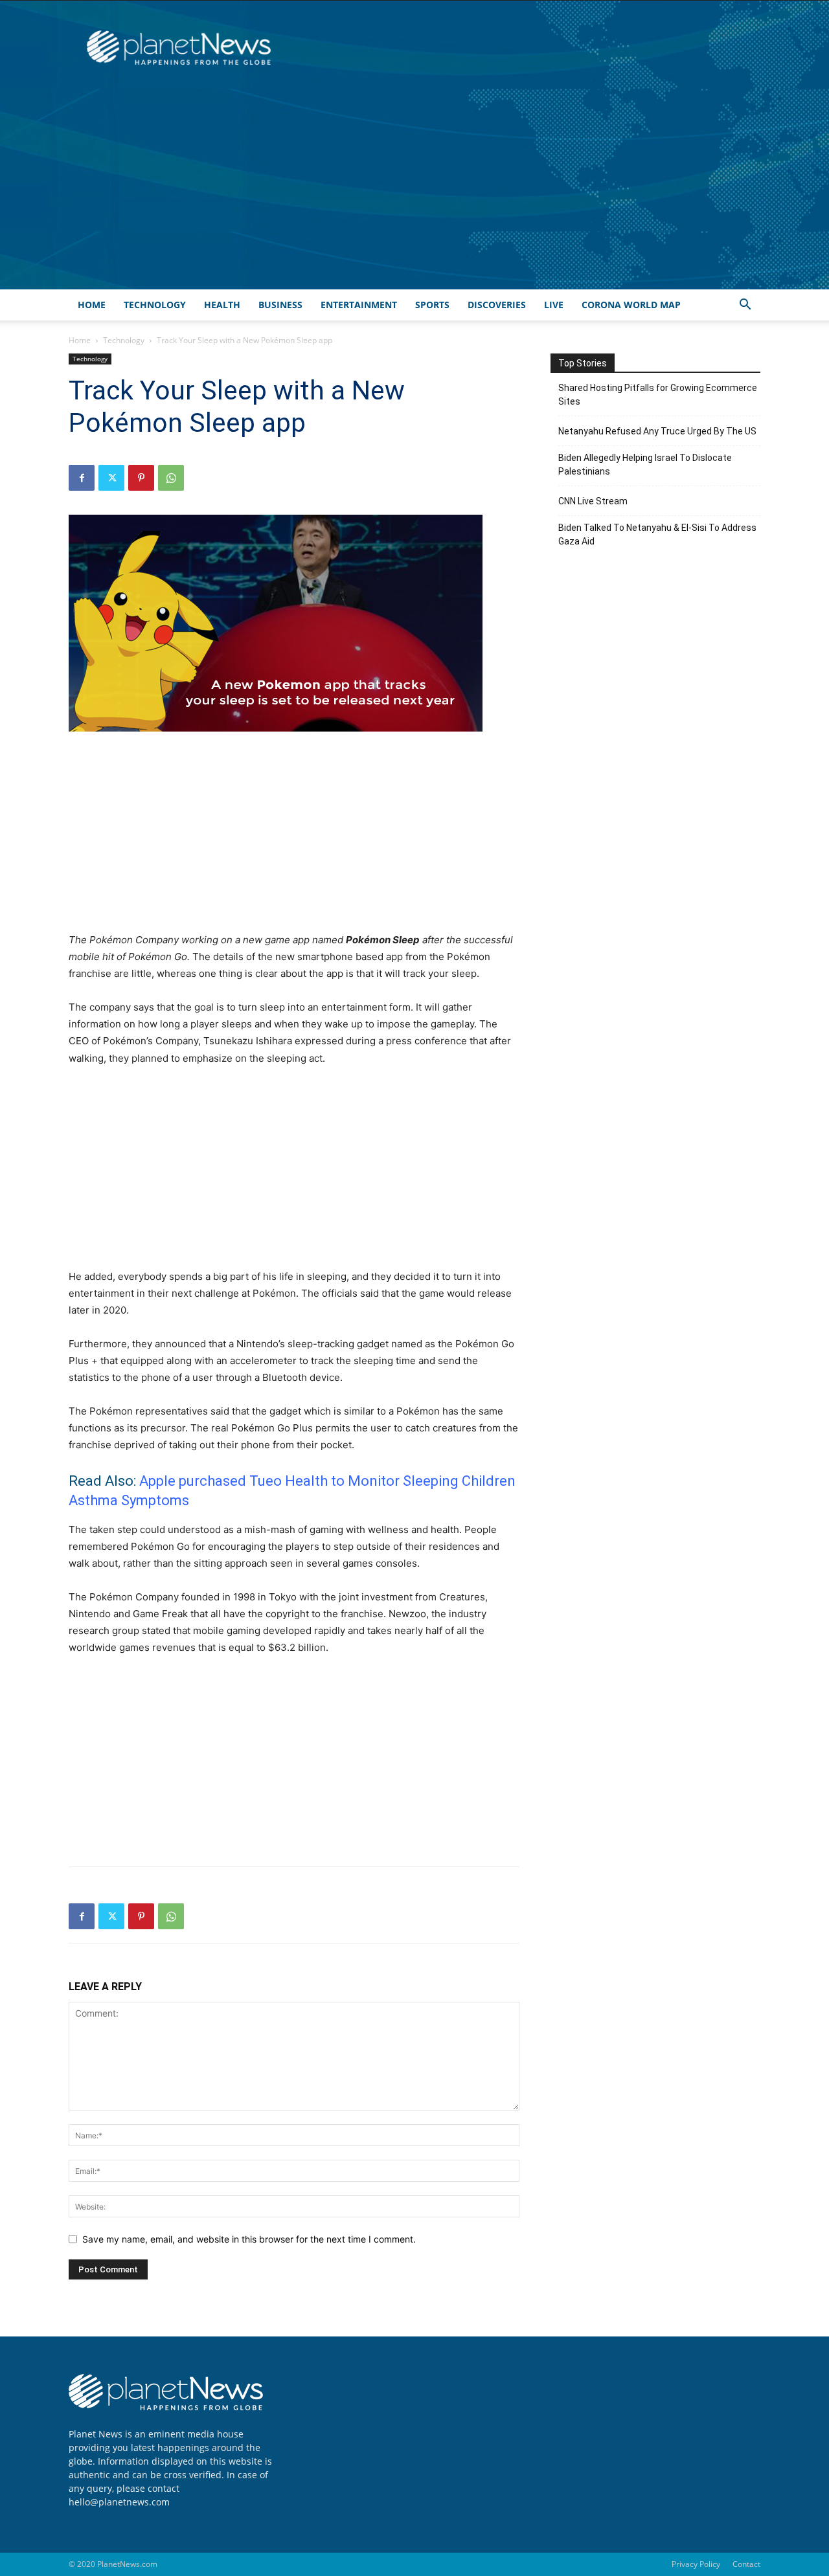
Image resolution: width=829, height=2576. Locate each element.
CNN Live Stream (593, 501)
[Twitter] (111, 478)
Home (92, 305)
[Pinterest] (141, 478)
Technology (155, 305)
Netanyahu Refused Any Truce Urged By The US (657, 431)
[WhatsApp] (171, 478)
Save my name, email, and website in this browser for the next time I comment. (249, 2239)
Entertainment (359, 305)
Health (222, 305)
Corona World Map (631, 305)
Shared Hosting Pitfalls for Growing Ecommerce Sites (658, 395)
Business (280, 305)
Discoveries (497, 305)
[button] (745, 306)
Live (554, 305)
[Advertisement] (414, 192)
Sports (432, 305)
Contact (746, 2564)
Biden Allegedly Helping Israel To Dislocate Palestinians (645, 465)
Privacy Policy (696, 2564)
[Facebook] (82, 478)
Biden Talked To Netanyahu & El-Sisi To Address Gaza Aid (657, 534)
